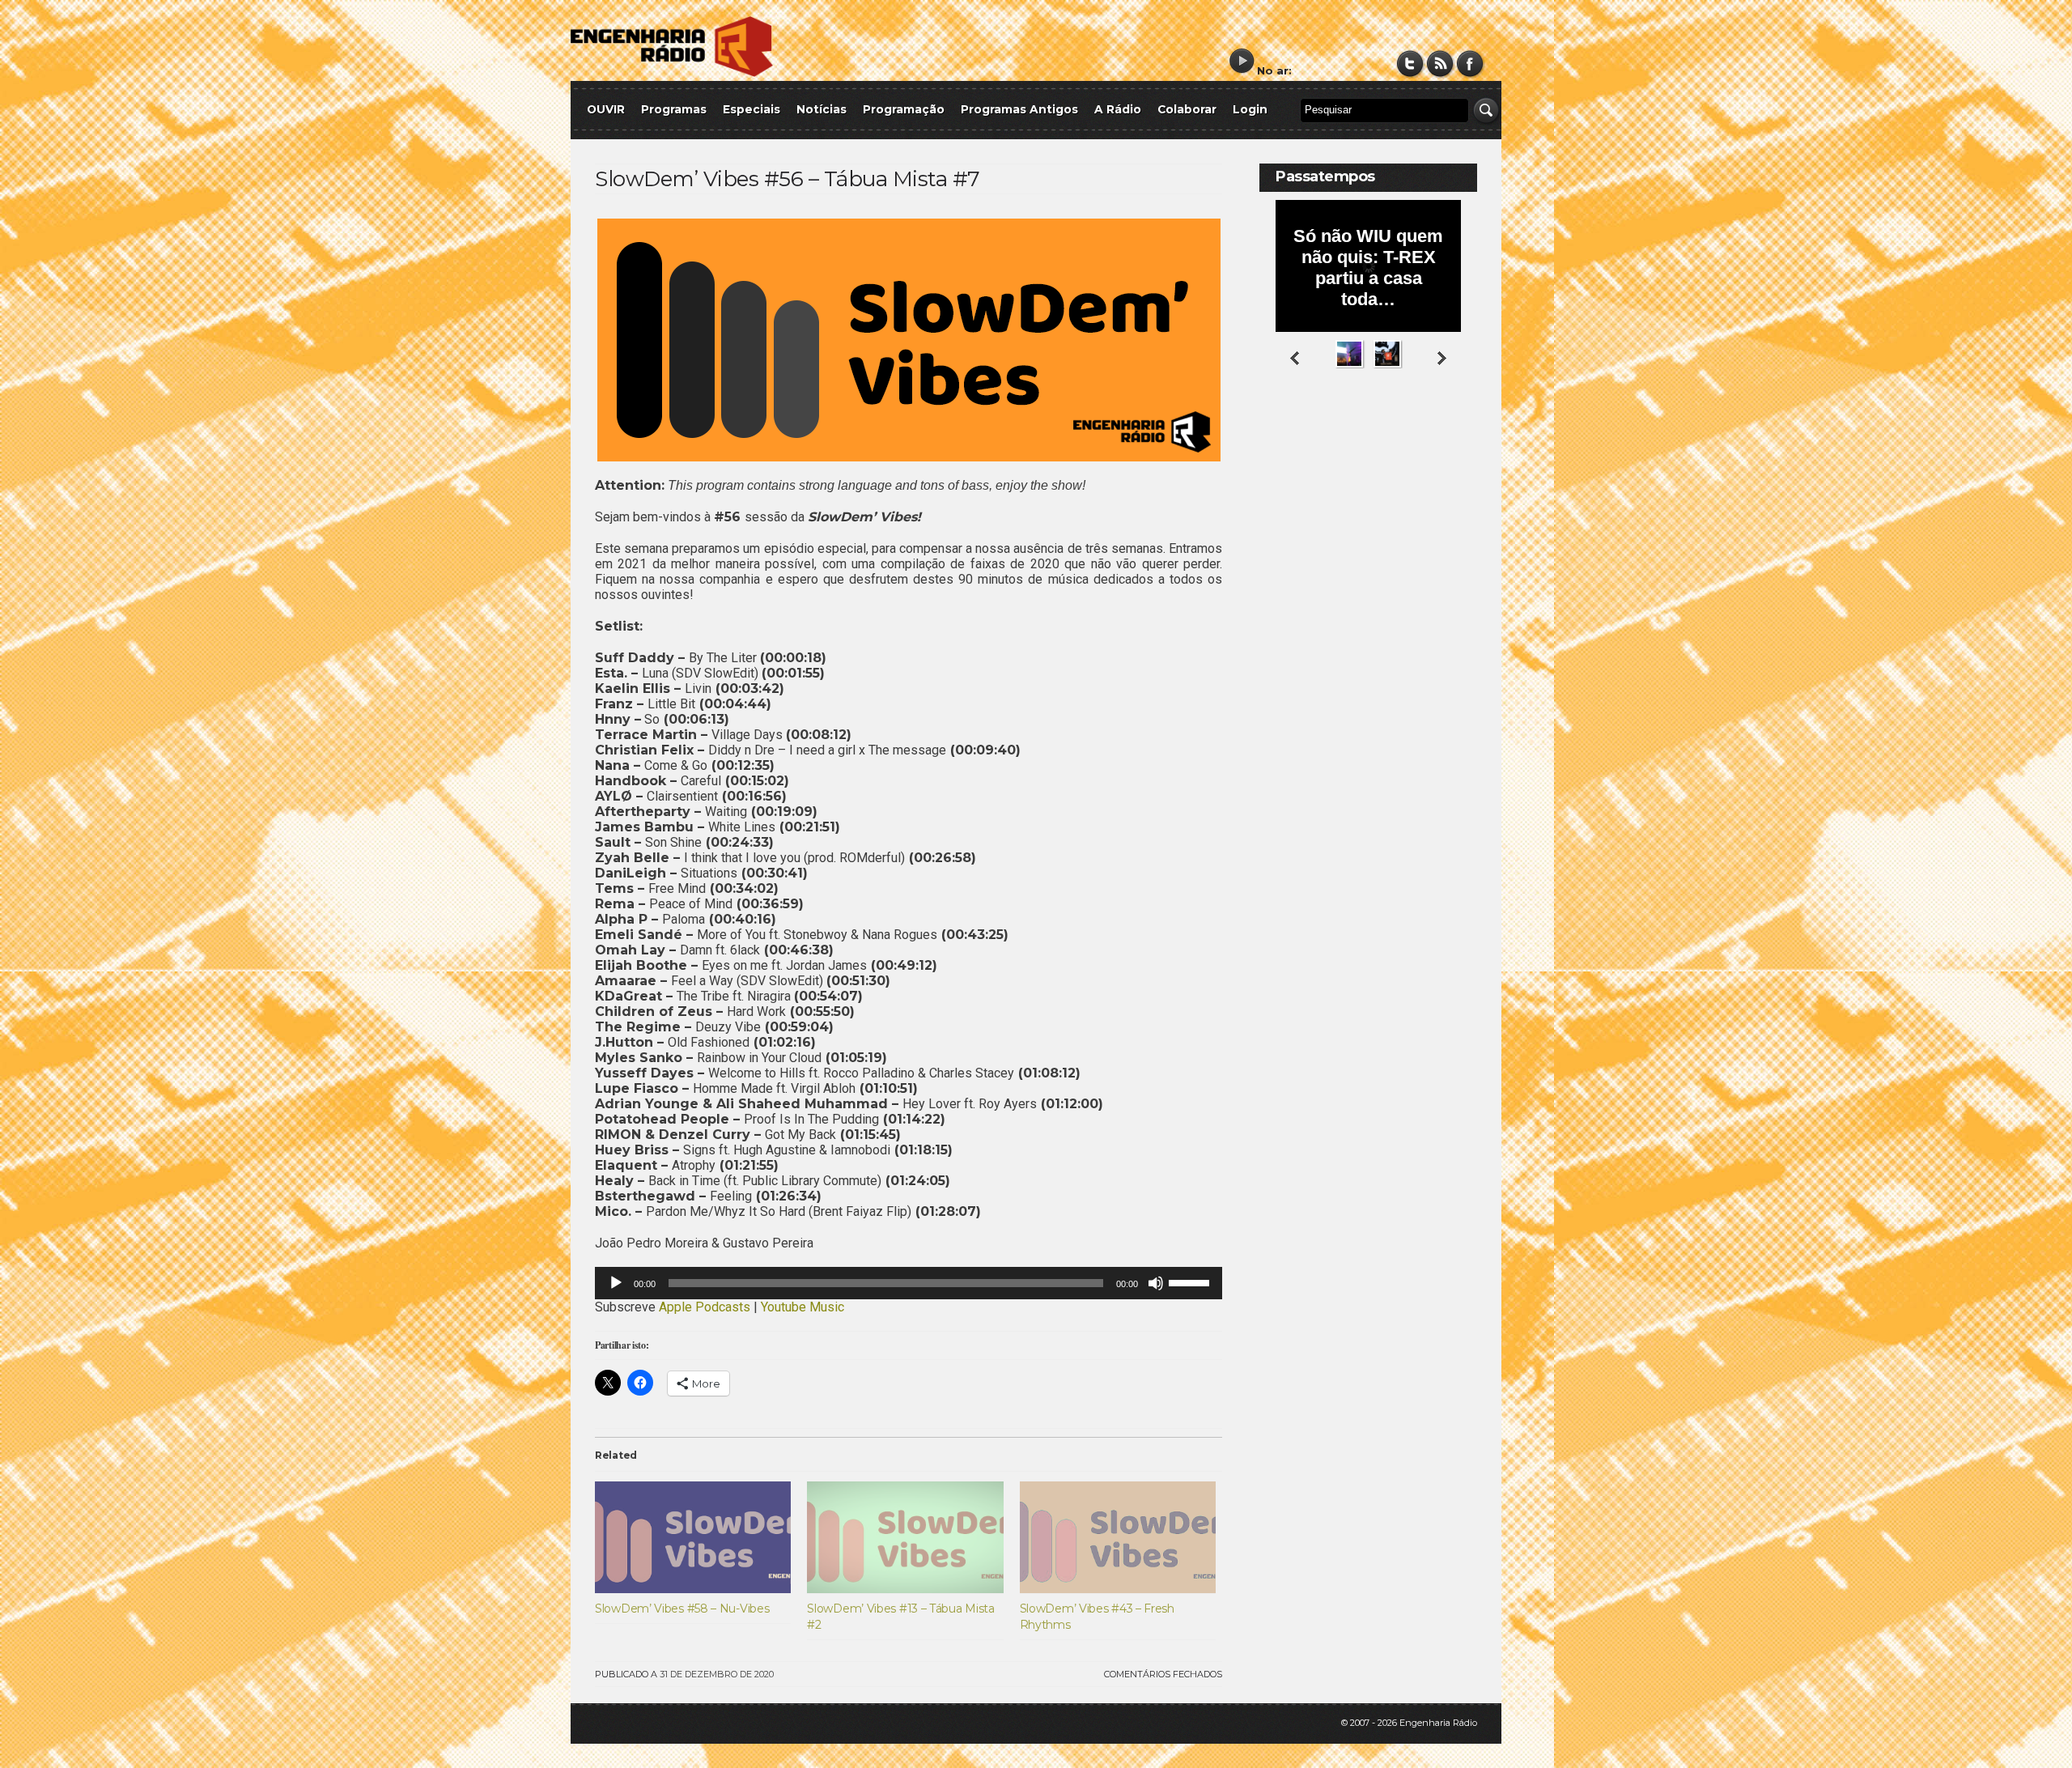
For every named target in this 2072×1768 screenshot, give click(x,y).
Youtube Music (802, 1307)
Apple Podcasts (705, 1307)
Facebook (1470, 64)
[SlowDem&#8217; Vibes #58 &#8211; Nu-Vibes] (693, 1537)
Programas (674, 109)
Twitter (1410, 64)
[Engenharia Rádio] (672, 73)
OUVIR (606, 109)
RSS (1440, 64)
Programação (904, 109)
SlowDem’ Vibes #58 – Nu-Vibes (682, 1609)
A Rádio (1118, 109)
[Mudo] (1156, 1283)
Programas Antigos (1019, 109)
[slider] (1191, 1281)
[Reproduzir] (616, 1283)
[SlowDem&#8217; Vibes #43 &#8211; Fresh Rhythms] (1118, 1537)
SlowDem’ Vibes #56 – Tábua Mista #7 (788, 179)
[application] (909, 1283)
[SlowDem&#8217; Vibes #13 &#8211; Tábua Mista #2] (905, 1537)
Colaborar (1187, 109)
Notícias (822, 109)
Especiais (752, 109)
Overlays (1455, 433)
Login (1250, 109)
